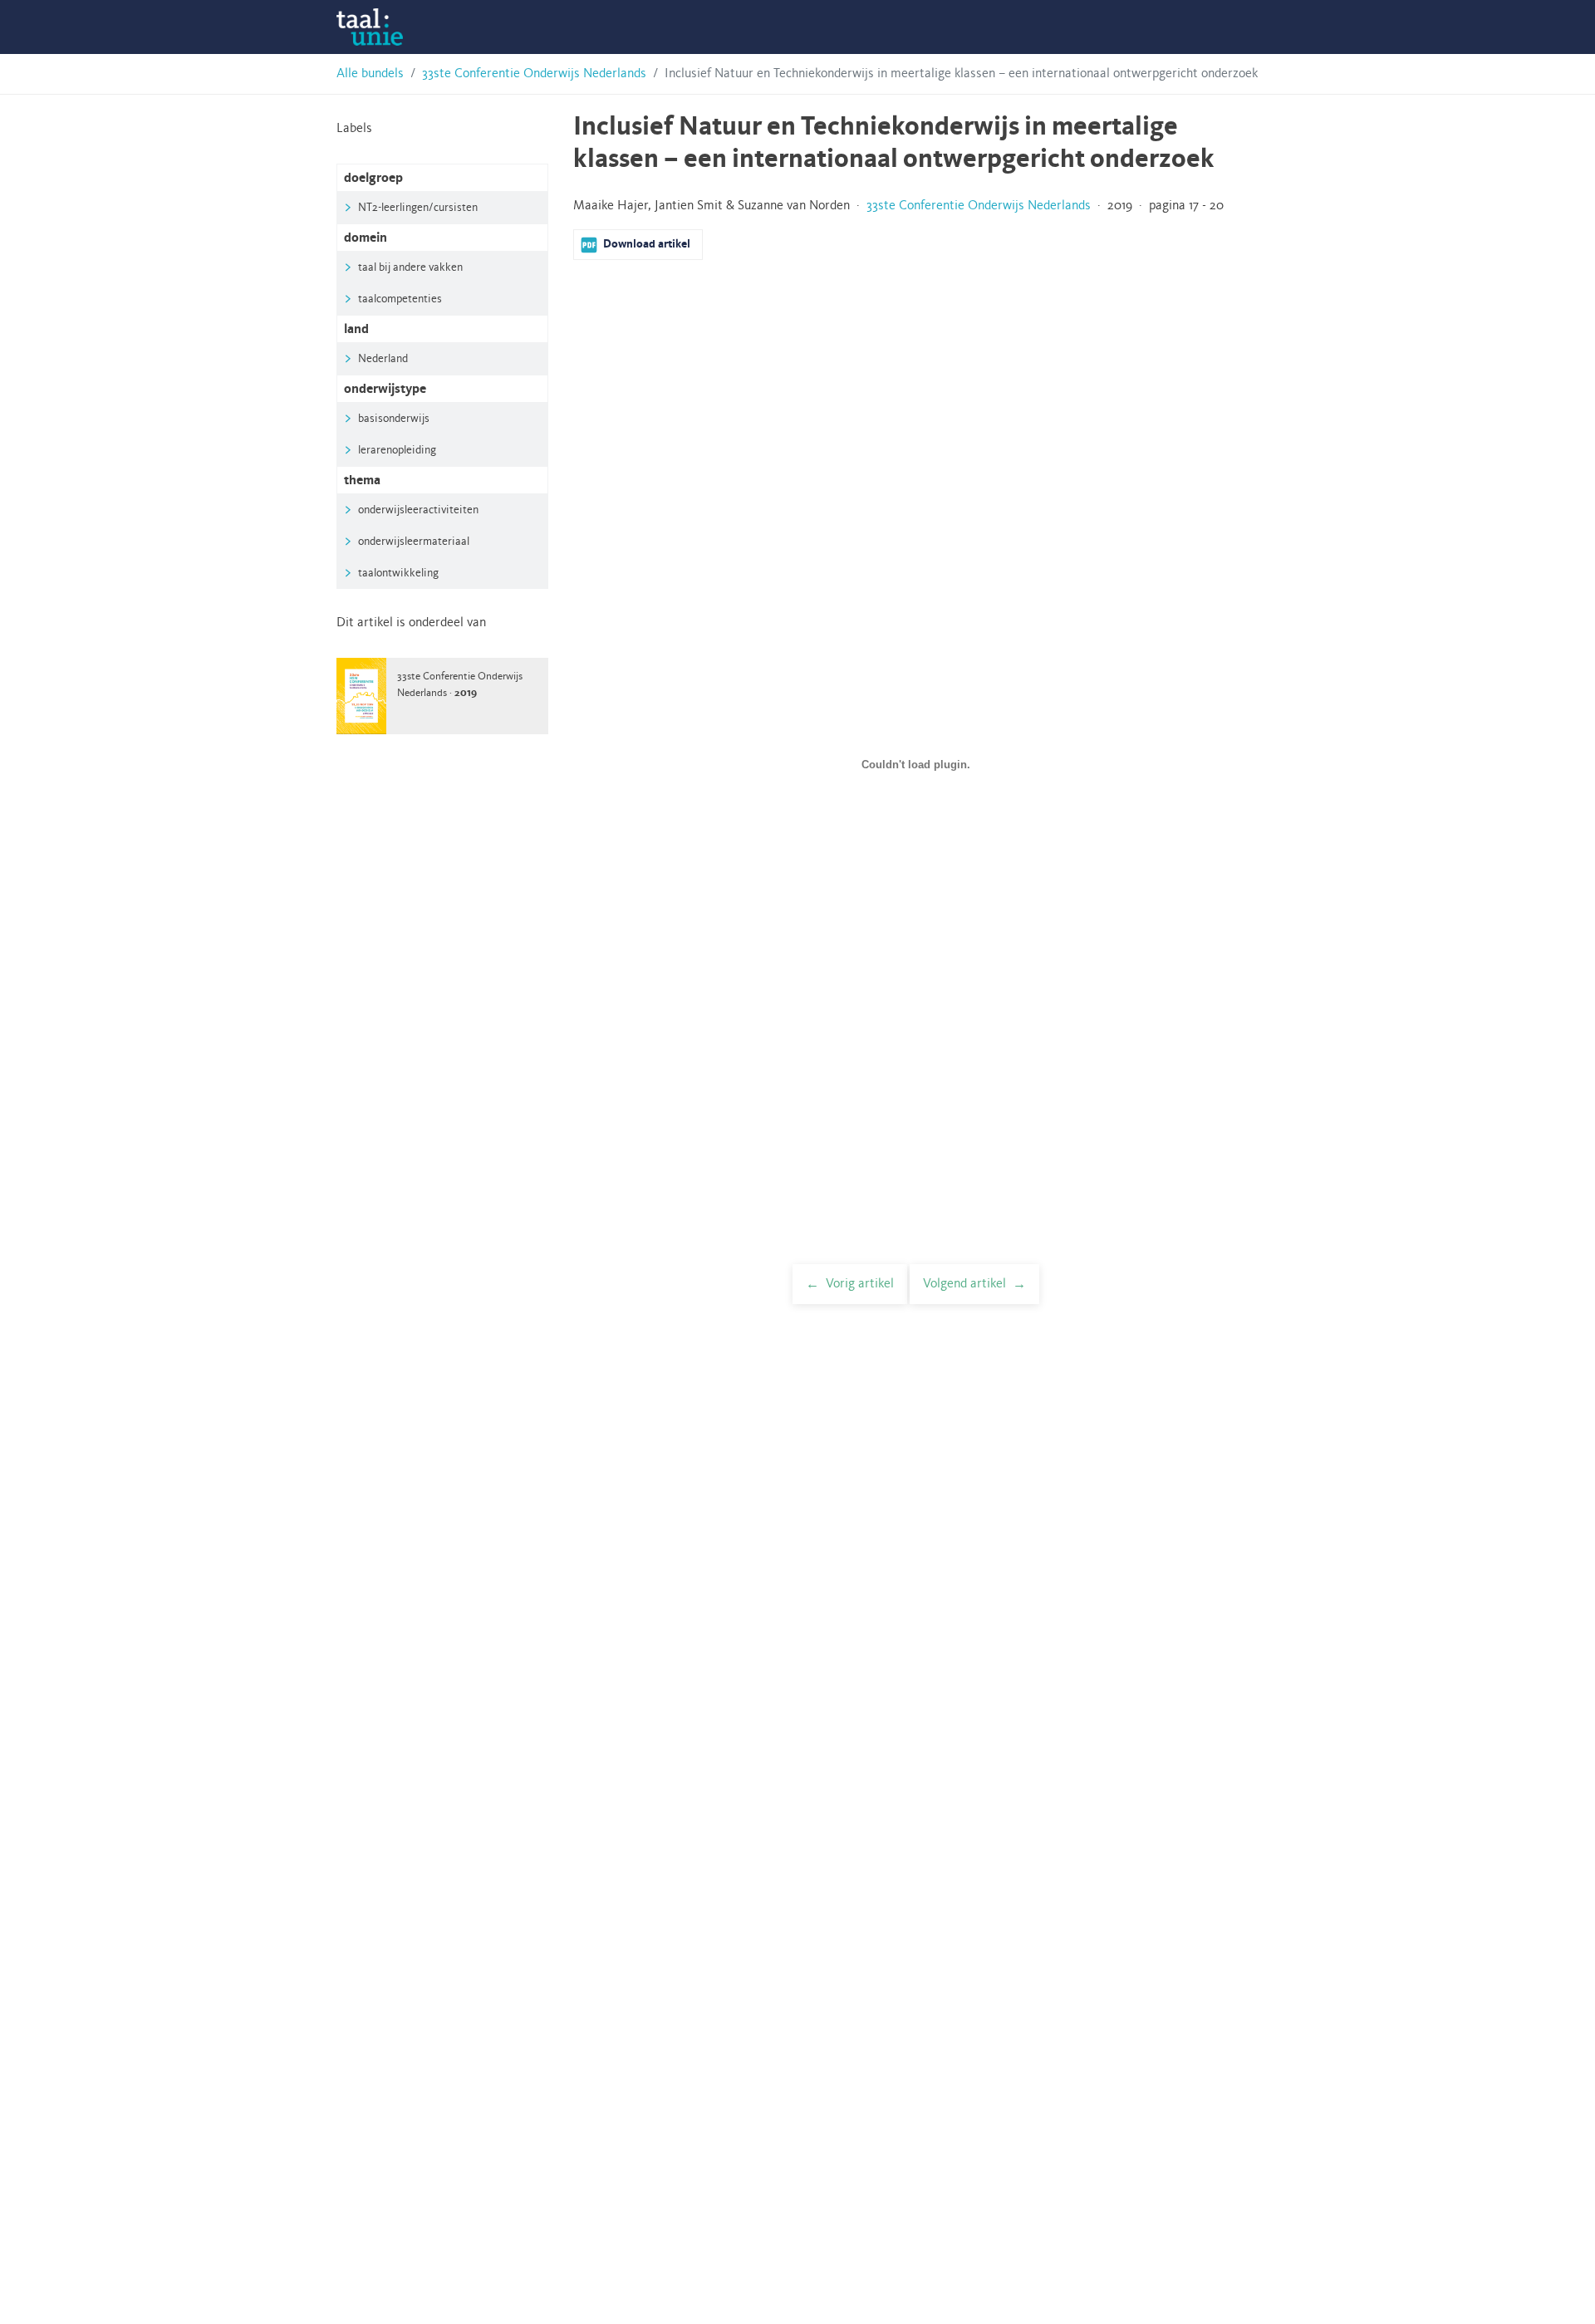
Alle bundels (370, 74)
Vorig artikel (860, 1284)
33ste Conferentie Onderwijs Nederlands (534, 74)
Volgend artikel (964, 1284)
